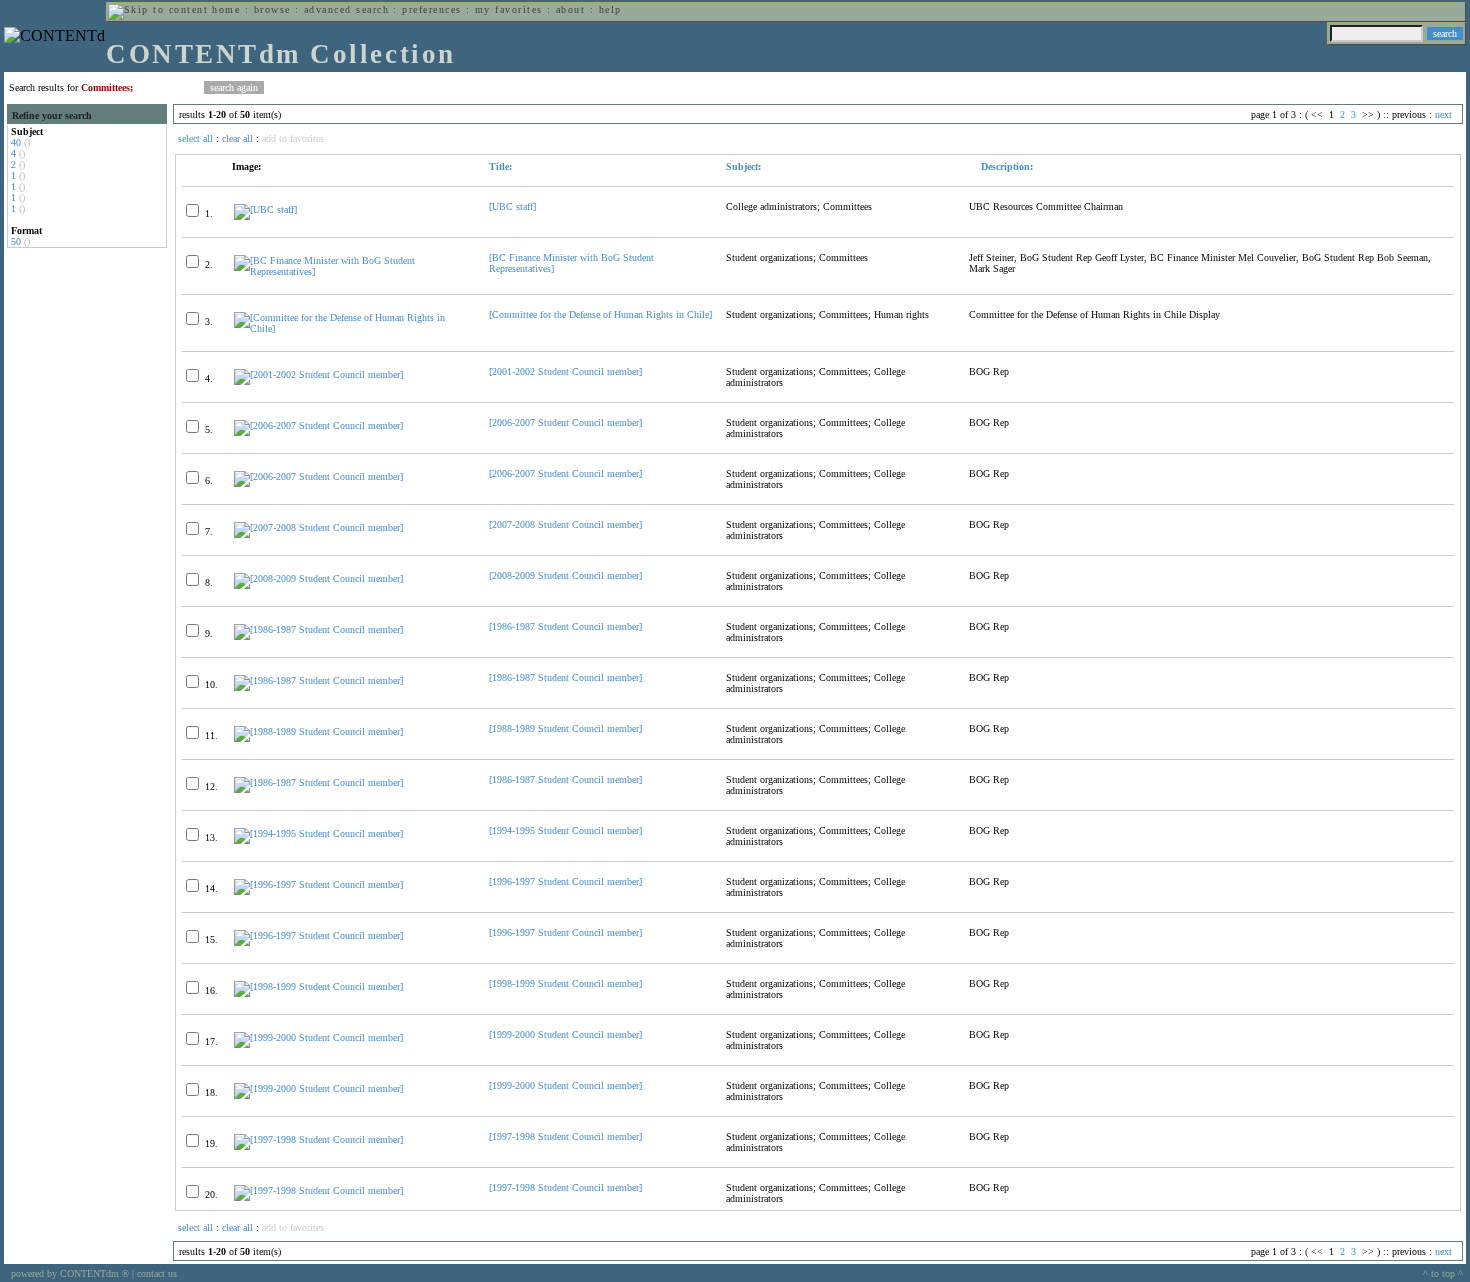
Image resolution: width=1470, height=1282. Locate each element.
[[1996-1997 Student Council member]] (318, 884)
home (226, 9)
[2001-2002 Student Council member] (565, 371)
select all (195, 138)
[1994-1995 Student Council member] (565, 830)
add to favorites (293, 138)
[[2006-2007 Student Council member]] (318, 425)
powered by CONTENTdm (70, 1273)
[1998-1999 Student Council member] (565, 983)
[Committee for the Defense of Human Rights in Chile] (600, 314)
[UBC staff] (512, 206)
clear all (237, 138)
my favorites (509, 9)
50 (16, 241)
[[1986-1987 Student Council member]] (318, 629)
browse (272, 9)
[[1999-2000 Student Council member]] (318, 1037)
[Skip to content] (158, 9)
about (570, 9)
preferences (431, 9)
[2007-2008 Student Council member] (565, 524)
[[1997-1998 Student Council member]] (318, 1139)
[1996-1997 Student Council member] (565, 881)
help (610, 9)
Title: (500, 166)
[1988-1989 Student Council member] (565, 728)
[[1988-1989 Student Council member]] (318, 731)
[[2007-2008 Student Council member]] (318, 527)
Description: (1005, 166)
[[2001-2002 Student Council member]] (318, 374)
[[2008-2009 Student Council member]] (318, 578)
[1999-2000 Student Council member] (565, 1034)
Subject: (743, 166)
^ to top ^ (1443, 1273)
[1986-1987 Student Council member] (565, 626)
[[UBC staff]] (265, 209)
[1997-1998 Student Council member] (565, 1136)
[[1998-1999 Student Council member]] (318, 986)
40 (16, 142)
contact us (157, 1273)
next (1443, 114)
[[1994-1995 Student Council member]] (318, 833)
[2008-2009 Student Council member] (565, 575)
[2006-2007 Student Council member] (565, 422)
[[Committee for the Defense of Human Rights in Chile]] (353, 328)
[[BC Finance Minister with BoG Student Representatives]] (353, 271)
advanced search (346, 9)
